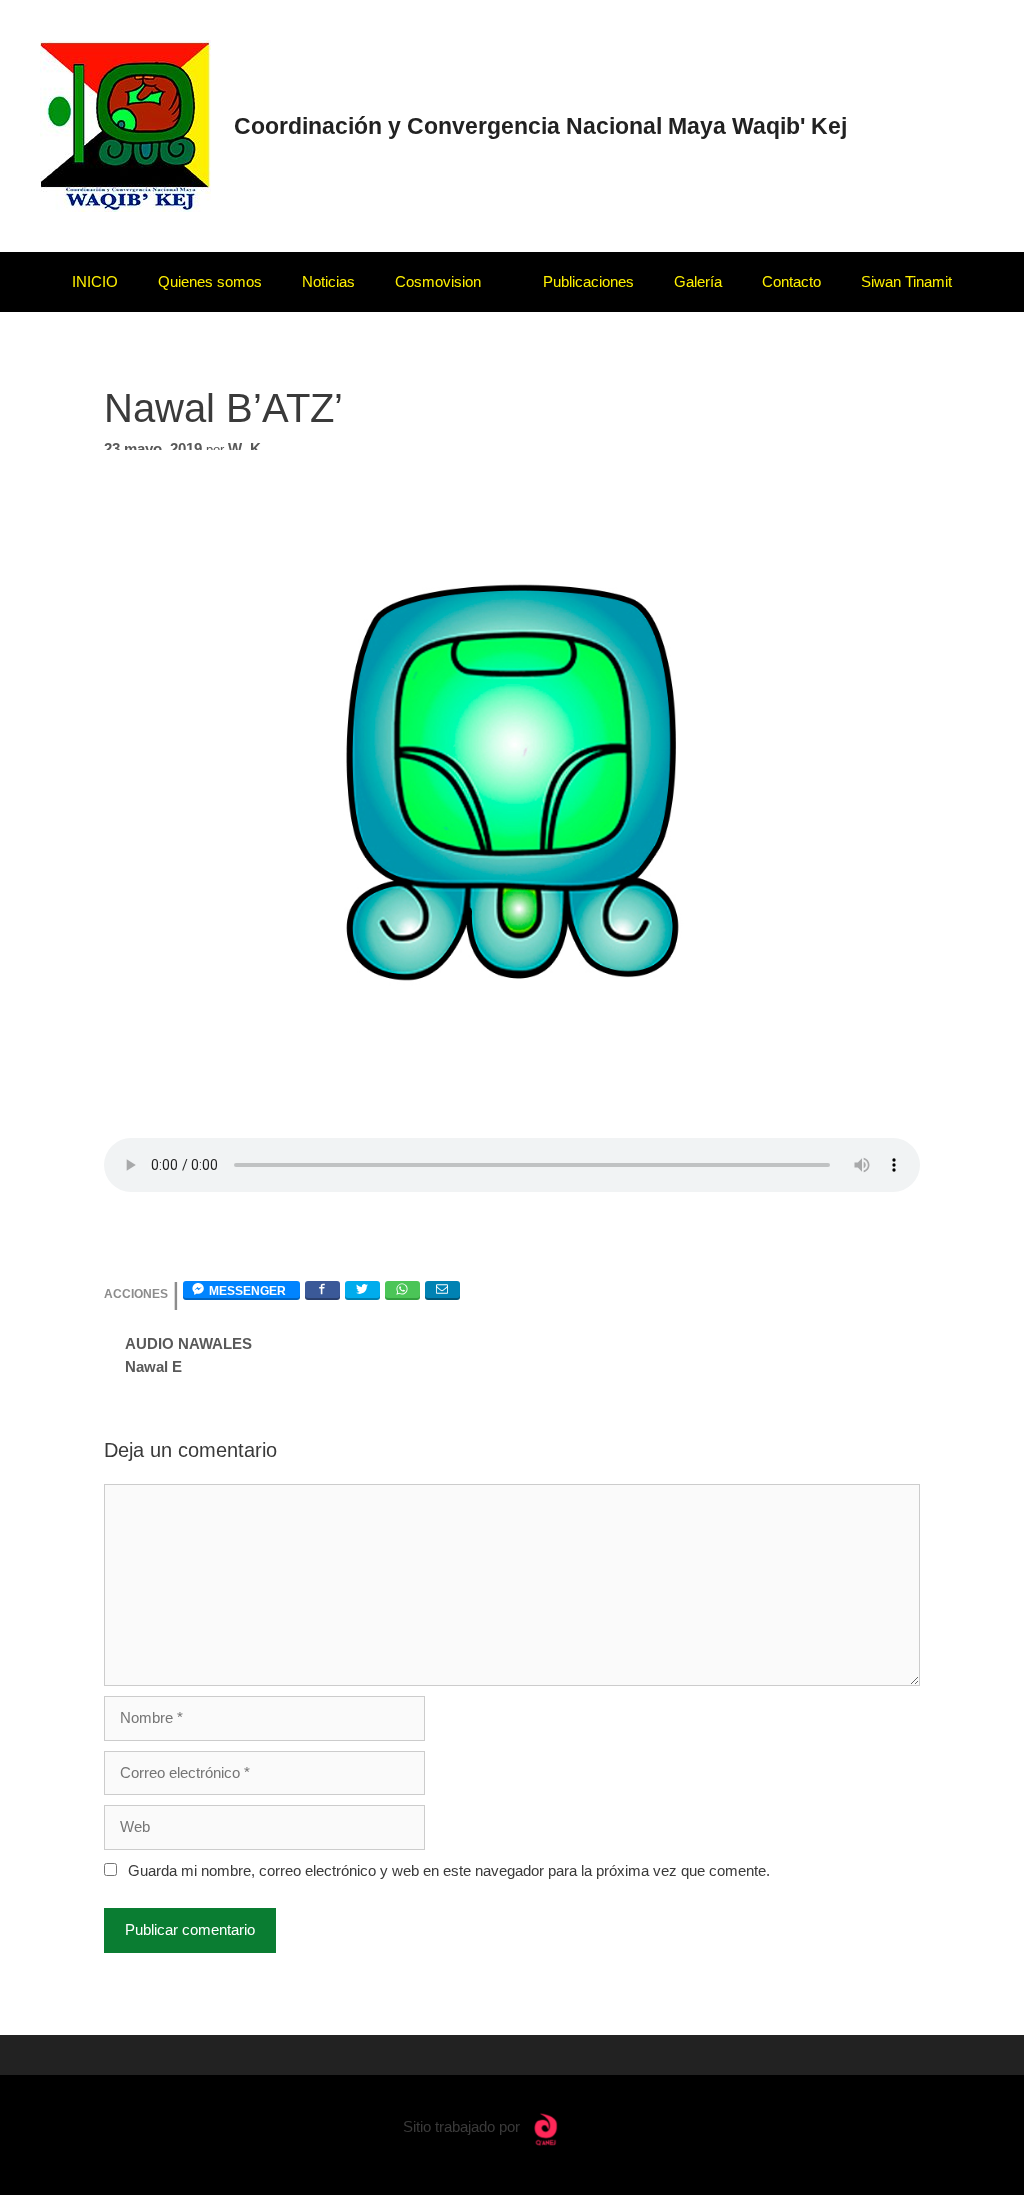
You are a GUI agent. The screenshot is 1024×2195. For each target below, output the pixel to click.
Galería (698, 281)
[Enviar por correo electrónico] (442, 1289)
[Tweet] (362, 1289)
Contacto (791, 281)
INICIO (95, 281)
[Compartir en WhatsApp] (402, 1289)
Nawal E (153, 1366)
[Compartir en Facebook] (322, 1289)
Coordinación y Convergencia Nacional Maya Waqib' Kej (540, 126)
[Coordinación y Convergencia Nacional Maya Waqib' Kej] (125, 124)
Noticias (328, 281)
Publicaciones (588, 281)
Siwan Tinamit (906, 281)
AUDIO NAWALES (188, 1343)
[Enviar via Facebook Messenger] (241, 1289)
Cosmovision (438, 281)
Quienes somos (210, 281)
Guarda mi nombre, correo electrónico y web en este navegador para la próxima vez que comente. (449, 1870)
